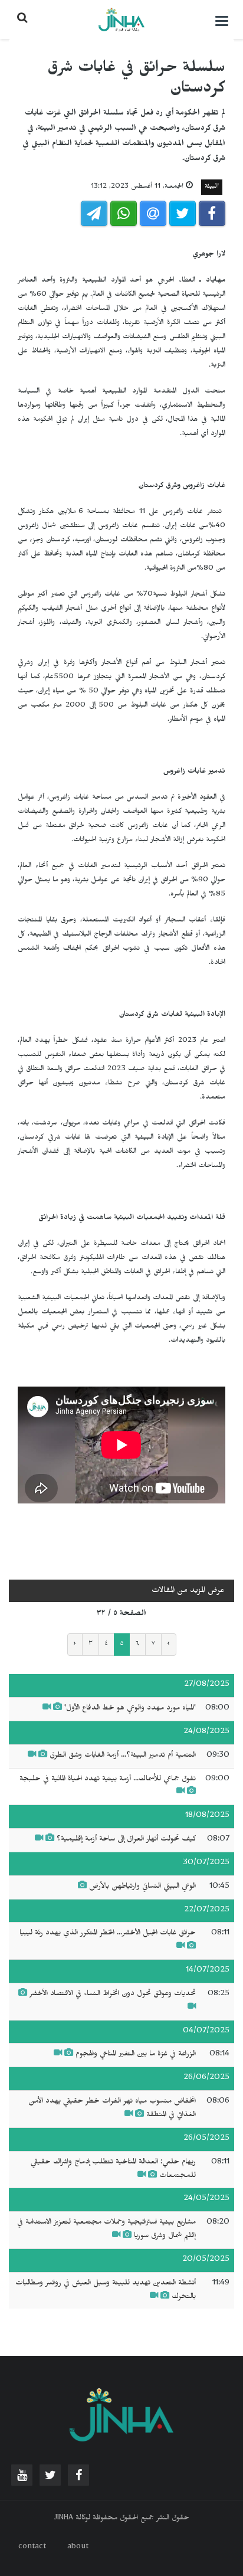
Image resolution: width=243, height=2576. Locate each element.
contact (32, 2548)
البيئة (212, 187)
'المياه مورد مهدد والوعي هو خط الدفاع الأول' (130, 1709)
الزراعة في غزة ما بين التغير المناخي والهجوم (136, 2055)
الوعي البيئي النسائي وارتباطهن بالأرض (142, 1887)
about (78, 2548)
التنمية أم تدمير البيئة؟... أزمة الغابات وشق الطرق (123, 1756)
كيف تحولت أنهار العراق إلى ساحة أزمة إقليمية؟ (126, 1840)
